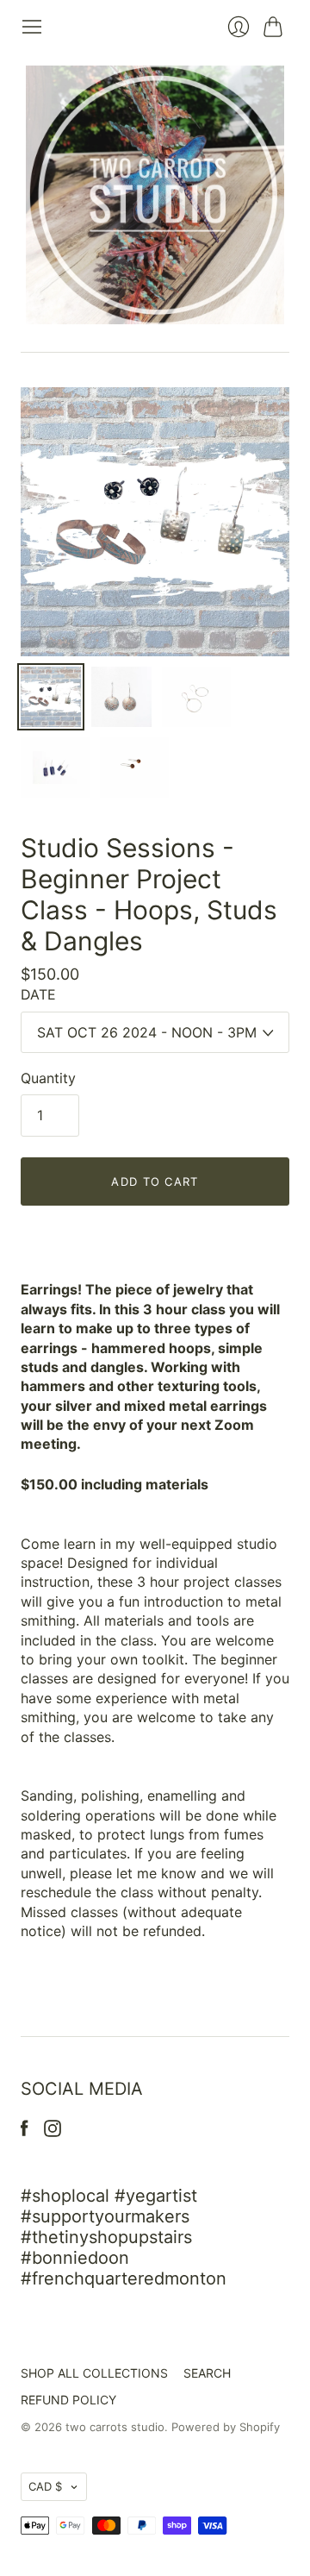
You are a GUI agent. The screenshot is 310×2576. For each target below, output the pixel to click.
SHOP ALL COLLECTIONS (94, 2373)
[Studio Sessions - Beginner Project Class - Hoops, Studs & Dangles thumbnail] (51, 697)
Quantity (48, 1078)
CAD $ (45, 2486)
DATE (38, 994)
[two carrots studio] (155, 195)
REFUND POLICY (68, 2400)
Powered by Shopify (226, 2427)
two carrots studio (115, 2427)
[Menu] (32, 27)
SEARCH (207, 2373)
